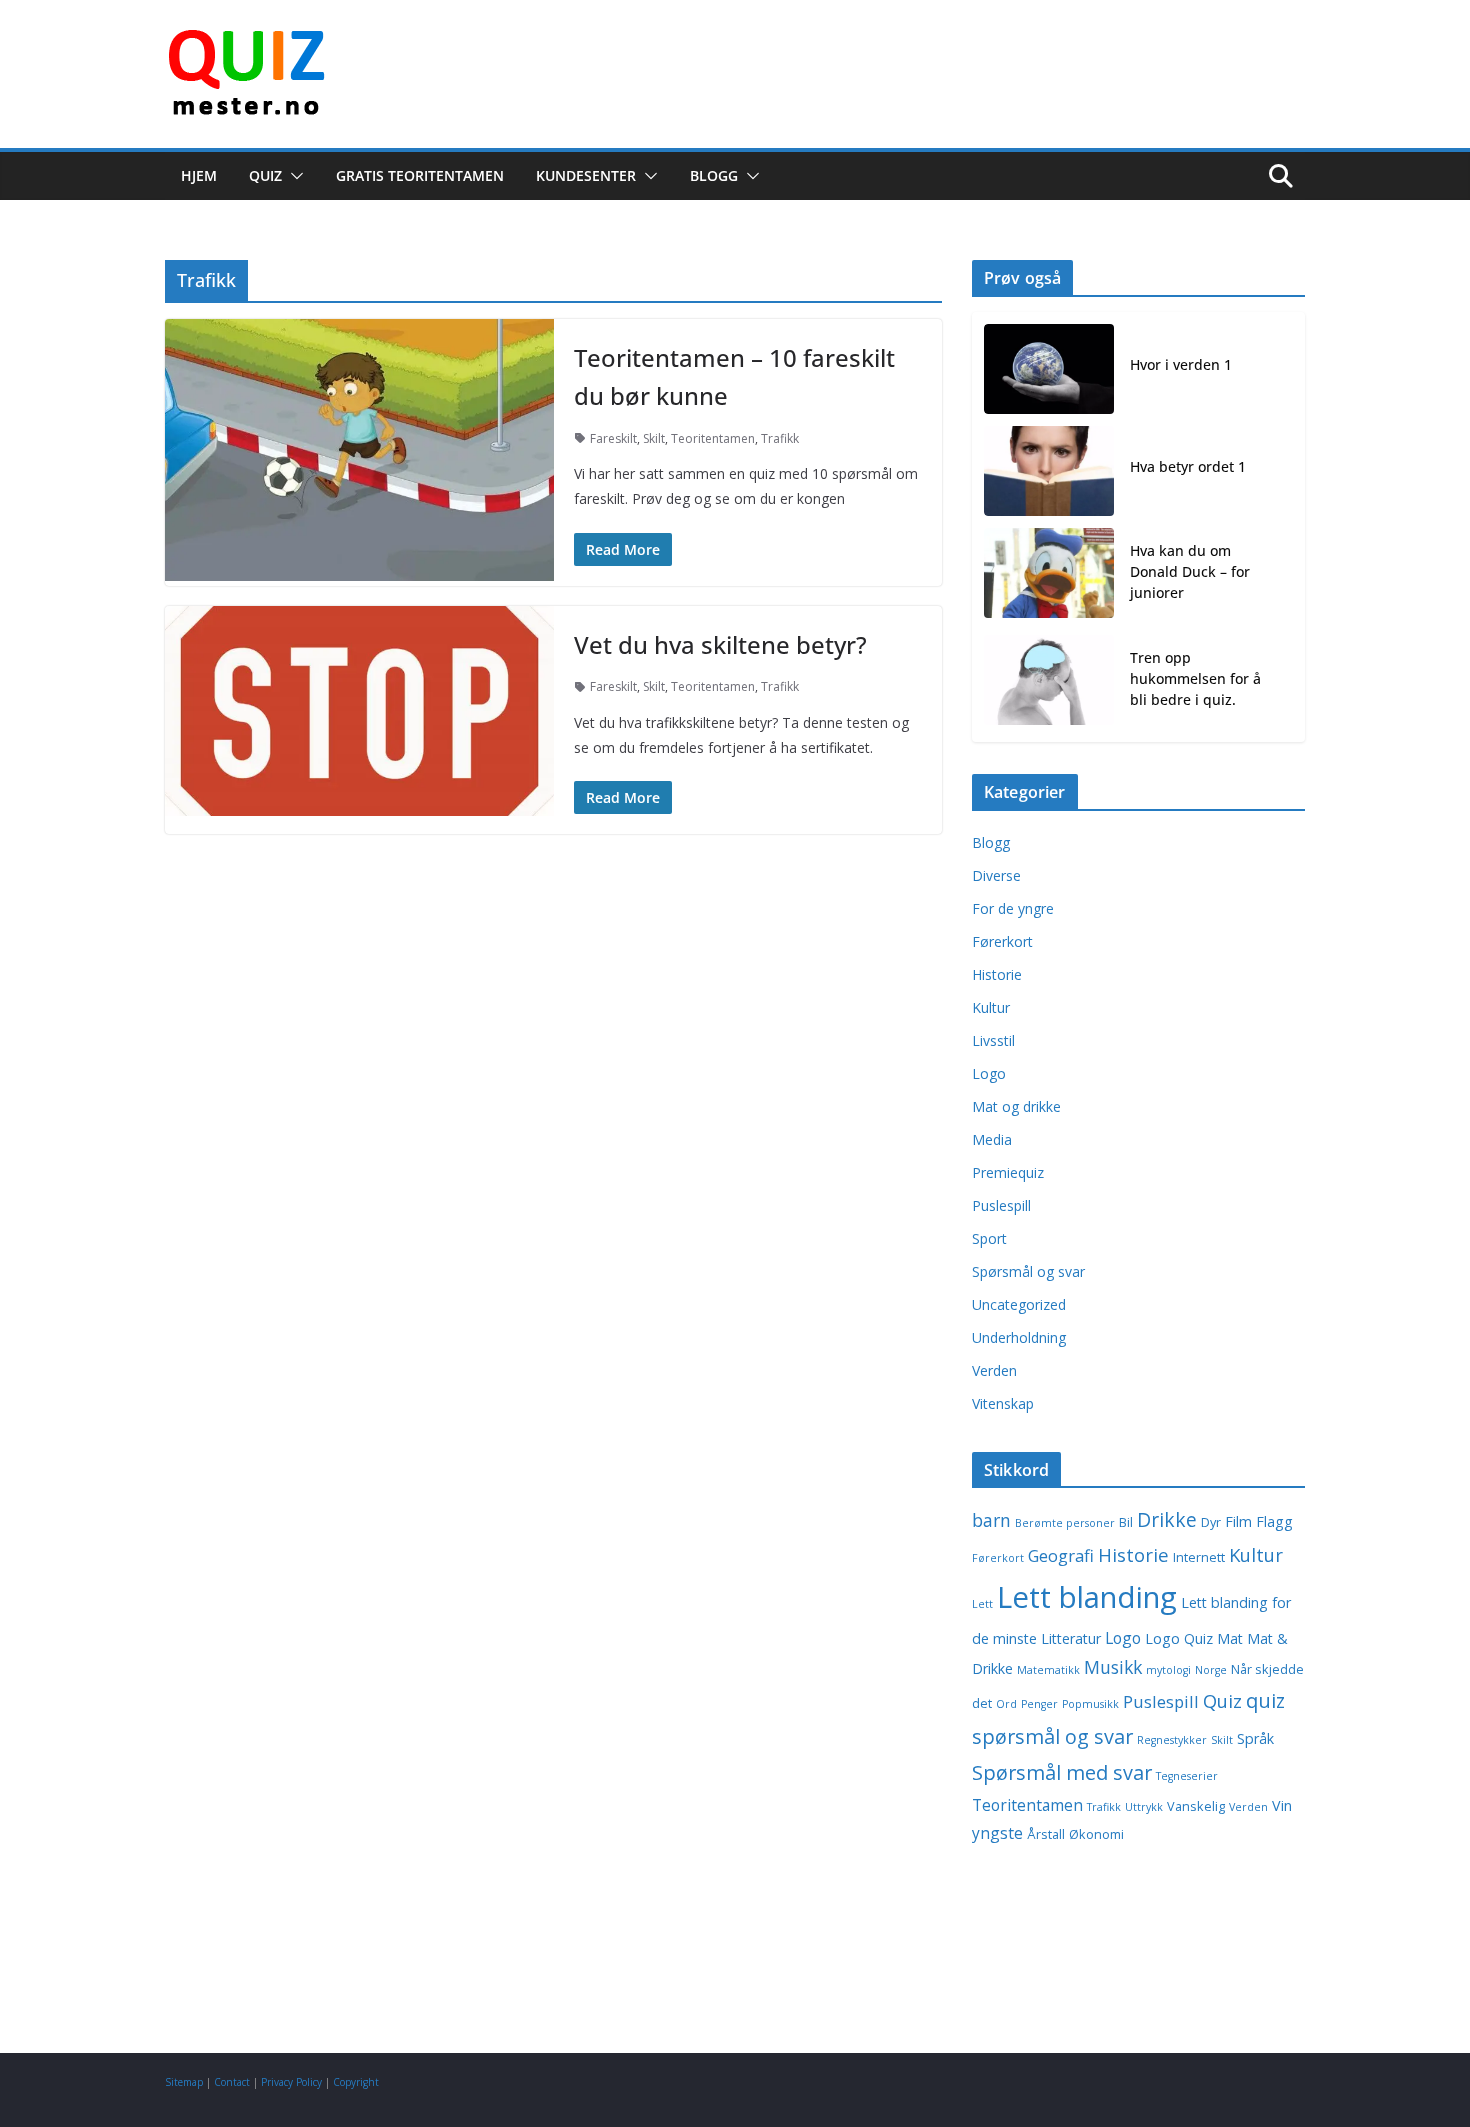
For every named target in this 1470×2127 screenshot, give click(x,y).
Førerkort (1002, 941)
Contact (232, 2082)
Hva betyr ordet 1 (1188, 466)
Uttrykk (1144, 1807)
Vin (1282, 1805)
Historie (997, 974)
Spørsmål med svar (1062, 1772)
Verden (994, 1370)
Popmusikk (1090, 1704)
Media (992, 1139)
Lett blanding (1087, 1597)
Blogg (714, 175)
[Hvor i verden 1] (1049, 369)
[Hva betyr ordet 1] (1049, 471)
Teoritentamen (713, 438)
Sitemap (184, 2082)
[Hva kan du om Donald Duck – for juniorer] (1049, 575)
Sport (989, 1238)
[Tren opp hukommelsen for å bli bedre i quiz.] (1049, 682)
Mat (1230, 1638)
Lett (982, 1604)
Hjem (199, 175)
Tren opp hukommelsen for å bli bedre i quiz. (1195, 678)
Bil (1126, 1522)
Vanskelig (1196, 1806)
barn (991, 1520)
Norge (1211, 1670)
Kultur (991, 1007)
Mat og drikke (1016, 1106)
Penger (1039, 1704)
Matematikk (1048, 1670)
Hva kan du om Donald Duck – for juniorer (1190, 571)
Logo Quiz (1179, 1638)
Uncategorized (1019, 1304)
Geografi (1061, 1555)
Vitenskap (1003, 1403)
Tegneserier (1187, 1776)
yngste (997, 1833)
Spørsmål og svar (1028, 1271)
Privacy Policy (291, 2082)
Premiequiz (1008, 1172)
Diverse (996, 875)
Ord (1006, 1704)
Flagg (1274, 1521)
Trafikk (780, 438)
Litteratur (1071, 1638)
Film (1238, 1521)
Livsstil (993, 1040)
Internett (1199, 1557)
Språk (1255, 1738)
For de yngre (1013, 908)
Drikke (1167, 1519)
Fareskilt (613, 438)
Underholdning (1019, 1337)
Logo (989, 1073)
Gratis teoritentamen (420, 175)
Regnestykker (1172, 1740)
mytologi (1168, 1670)
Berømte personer (1065, 1523)
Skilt (654, 438)
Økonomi (1096, 1834)
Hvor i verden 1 (1181, 364)
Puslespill (1001, 1205)
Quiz (265, 175)
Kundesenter (586, 175)
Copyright (356, 2082)
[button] (293, 176)
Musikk (1113, 1667)
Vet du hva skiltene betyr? (720, 644)
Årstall (1046, 1834)
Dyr (1211, 1522)
